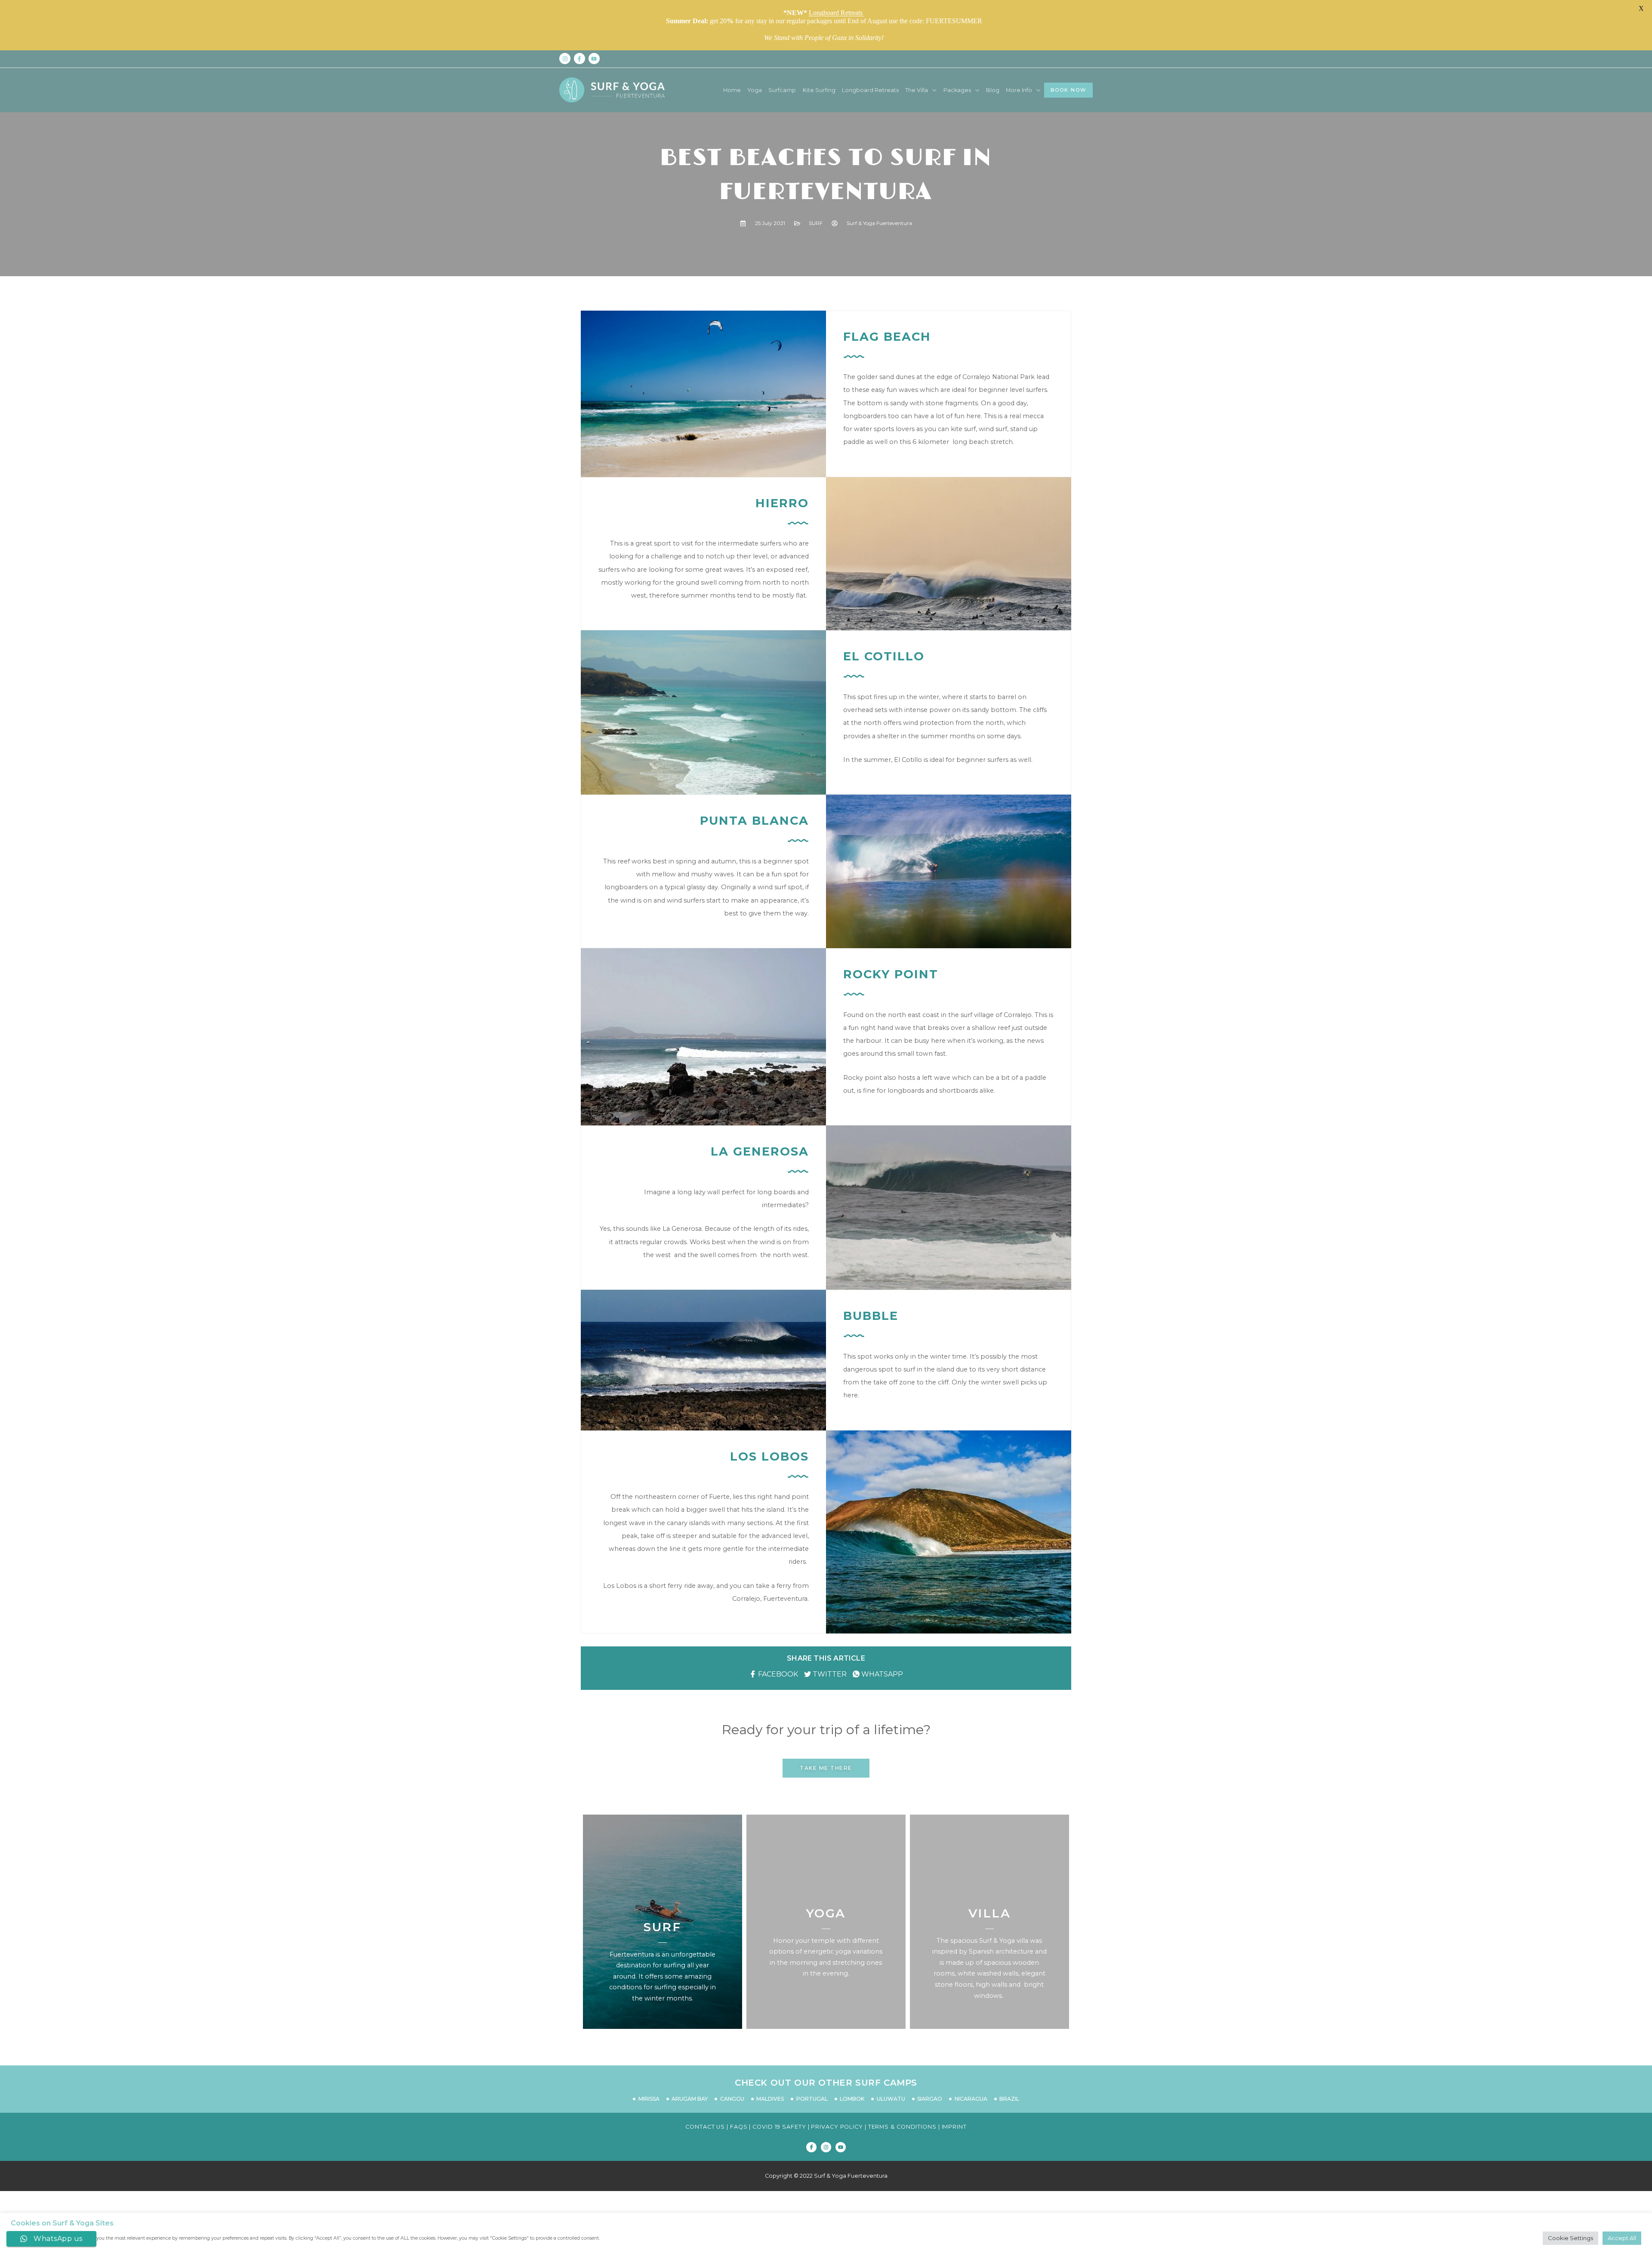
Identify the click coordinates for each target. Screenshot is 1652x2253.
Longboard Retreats (870, 90)
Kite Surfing (819, 90)
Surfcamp (782, 90)
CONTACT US (705, 2127)
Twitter (829, 1674)
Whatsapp (881, 1674)
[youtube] (595, 59)
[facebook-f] (580, 59)
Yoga (755, 90)
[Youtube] (841, 2147)
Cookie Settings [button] (1570, 2238)
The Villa (917, 90)
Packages (957, 90)
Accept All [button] (1622, 2238)
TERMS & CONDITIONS (902, 2127)
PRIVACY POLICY (837, 2127)
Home (732, 90)
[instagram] (566, 59)
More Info (1019, 90)
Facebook (777, 1674)
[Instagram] (826, 2147)
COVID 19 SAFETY (779, 2127)
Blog (993, 90)
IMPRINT (953, 2127)
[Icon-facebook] (811, 2147)
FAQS (739, 2127)
